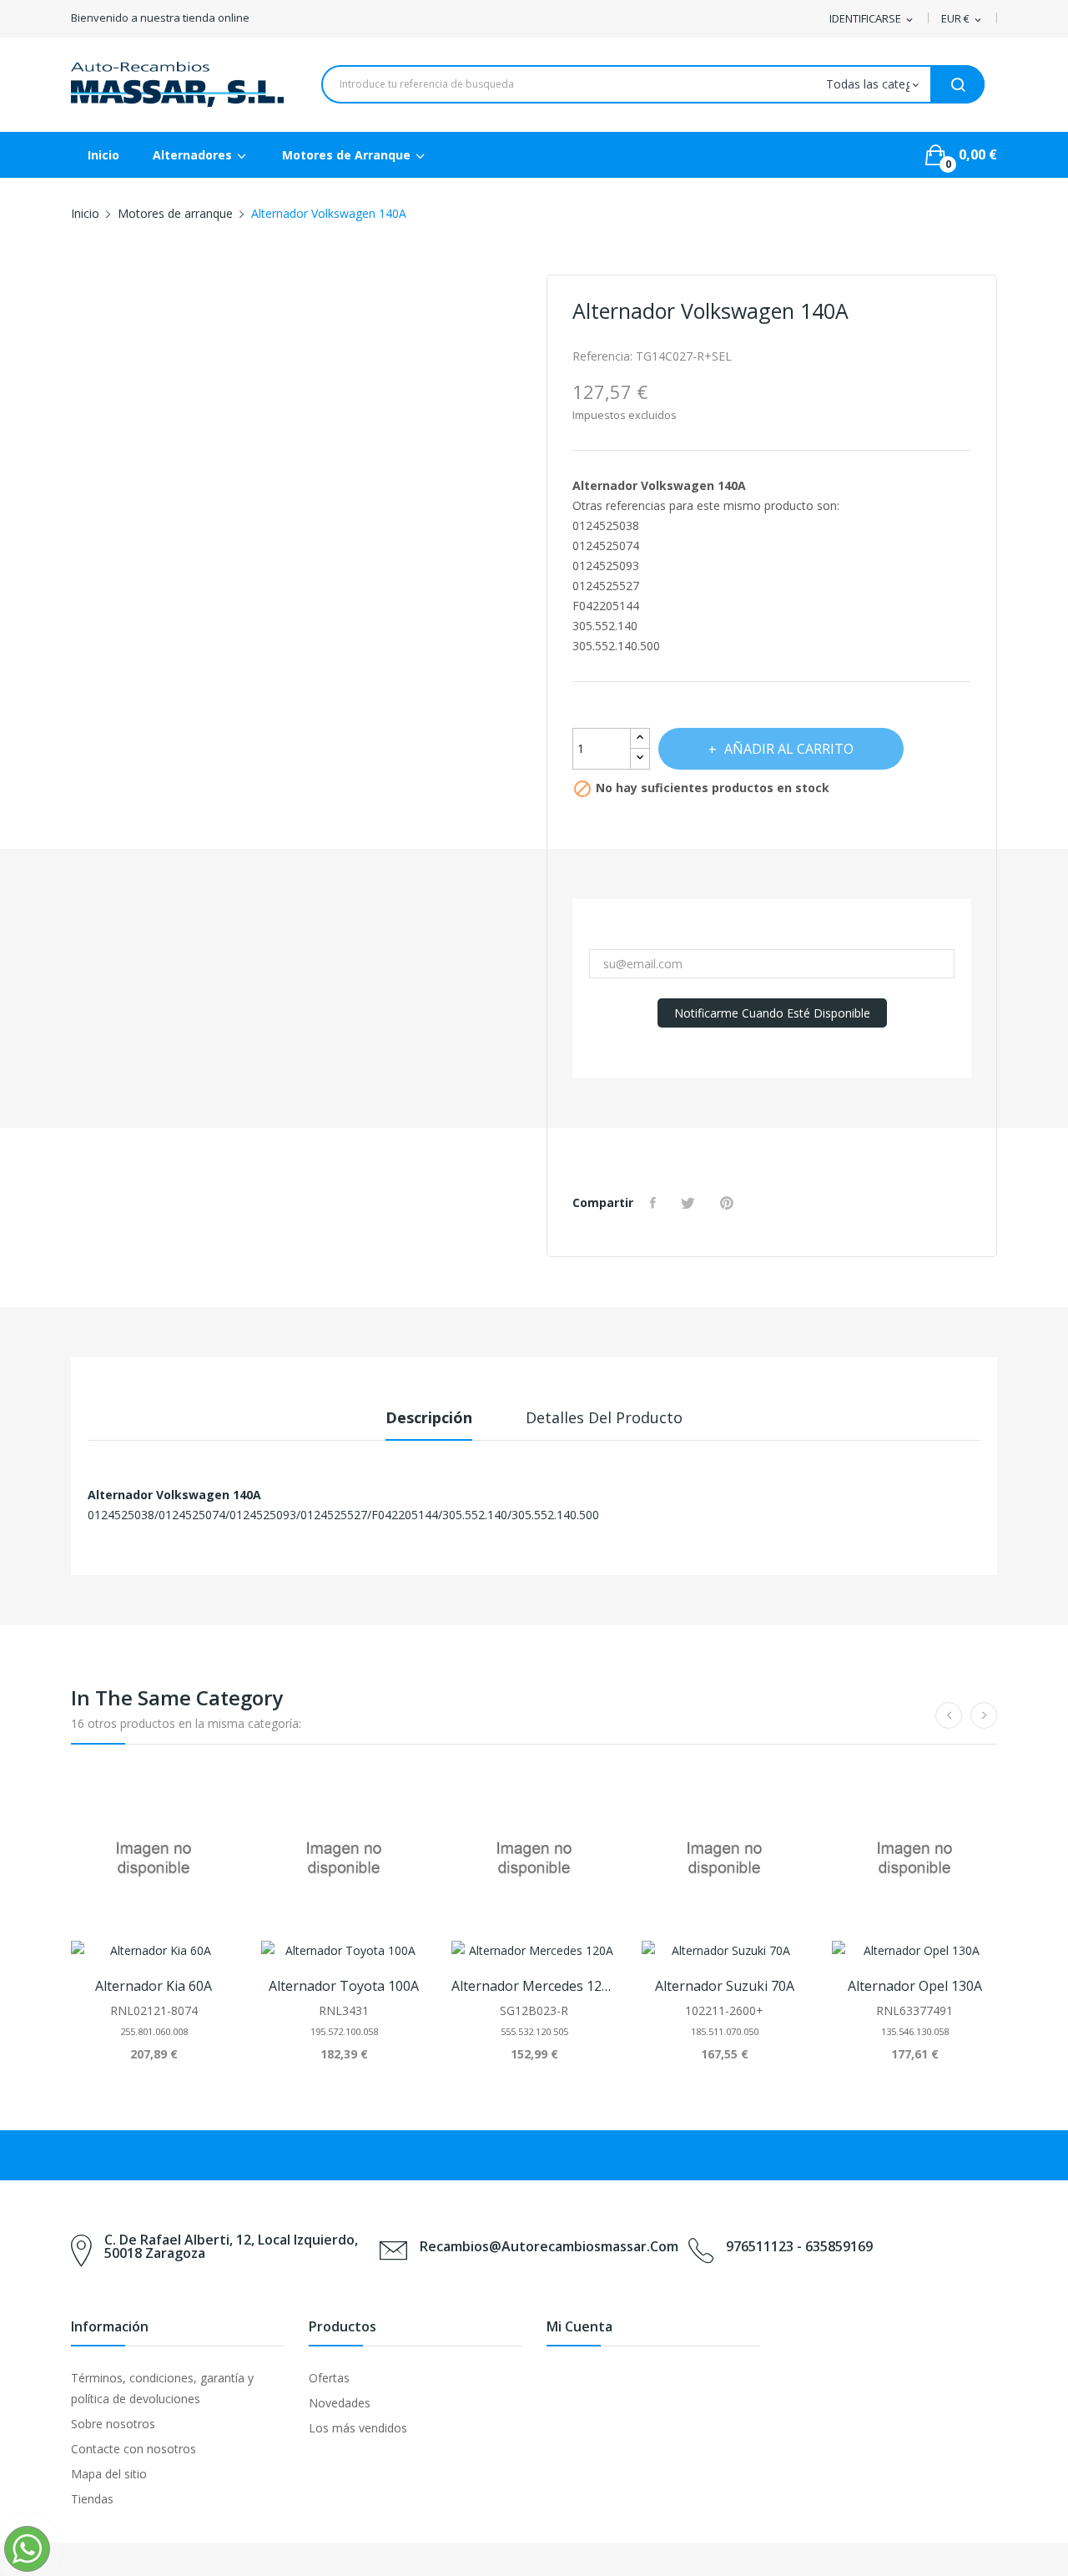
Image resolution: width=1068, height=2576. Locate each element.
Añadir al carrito (789, 749)
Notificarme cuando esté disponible (772, 1013)
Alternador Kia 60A (154, 1986)
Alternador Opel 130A (915, 1986)
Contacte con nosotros (133, 2449)
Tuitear (690, 1203)
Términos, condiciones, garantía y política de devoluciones (162, 2388)
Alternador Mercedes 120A (534, 1986)
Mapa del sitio (109, 2474)
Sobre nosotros (113, 2424)
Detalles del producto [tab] (604, 1417)
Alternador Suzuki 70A (725, 1986)
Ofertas (329, 2378)
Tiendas (92, 2499)
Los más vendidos (358, 2428)
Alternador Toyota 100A (344, 1986)
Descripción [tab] (429, 1417)
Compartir (655, 1203)
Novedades (340, 2403)
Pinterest (729, 1203)
